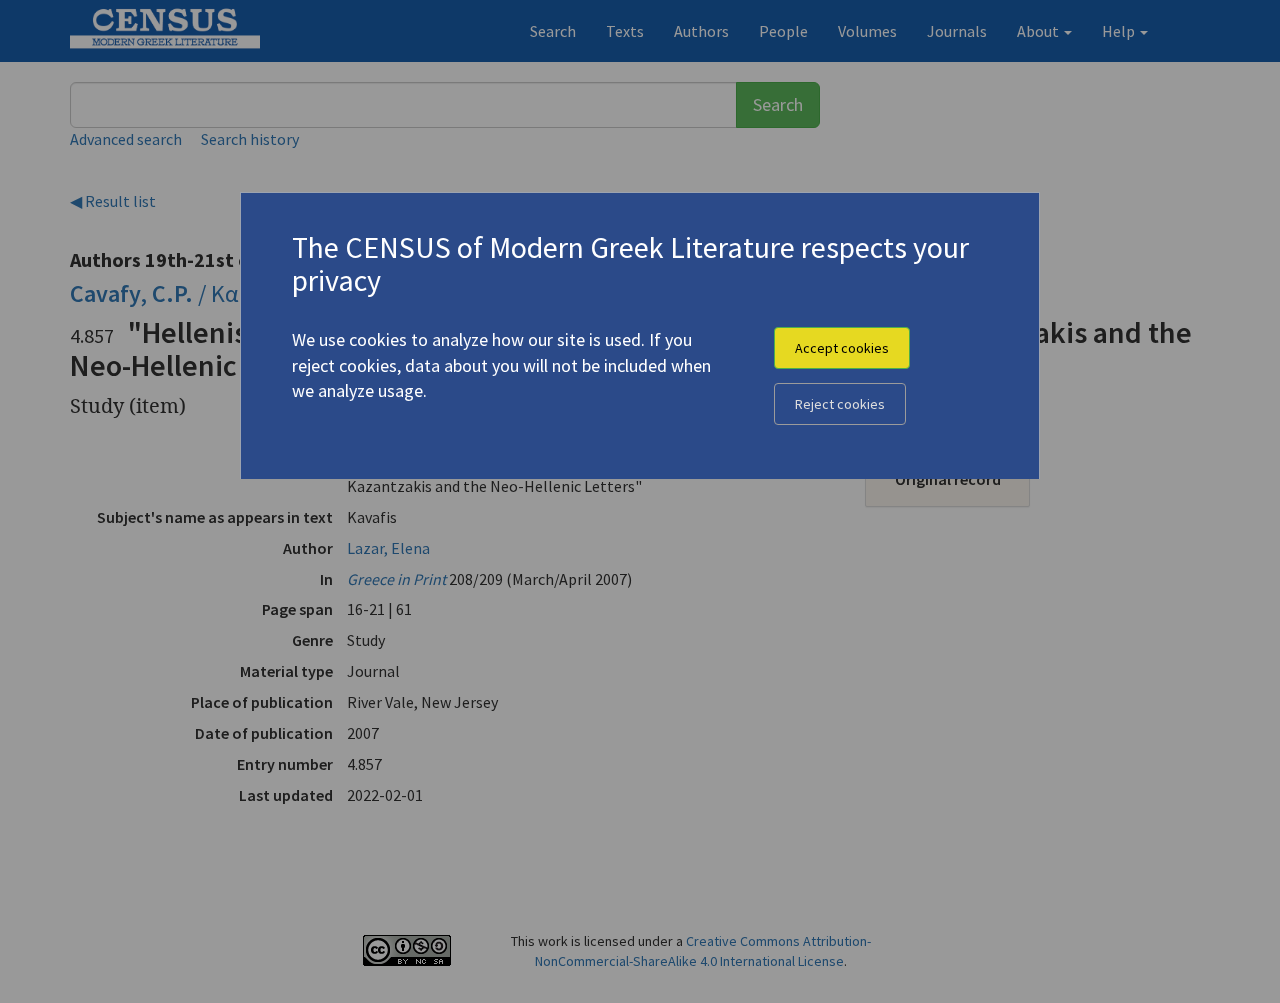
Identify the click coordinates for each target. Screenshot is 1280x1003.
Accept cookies (842, 348)
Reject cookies (840, 404)
